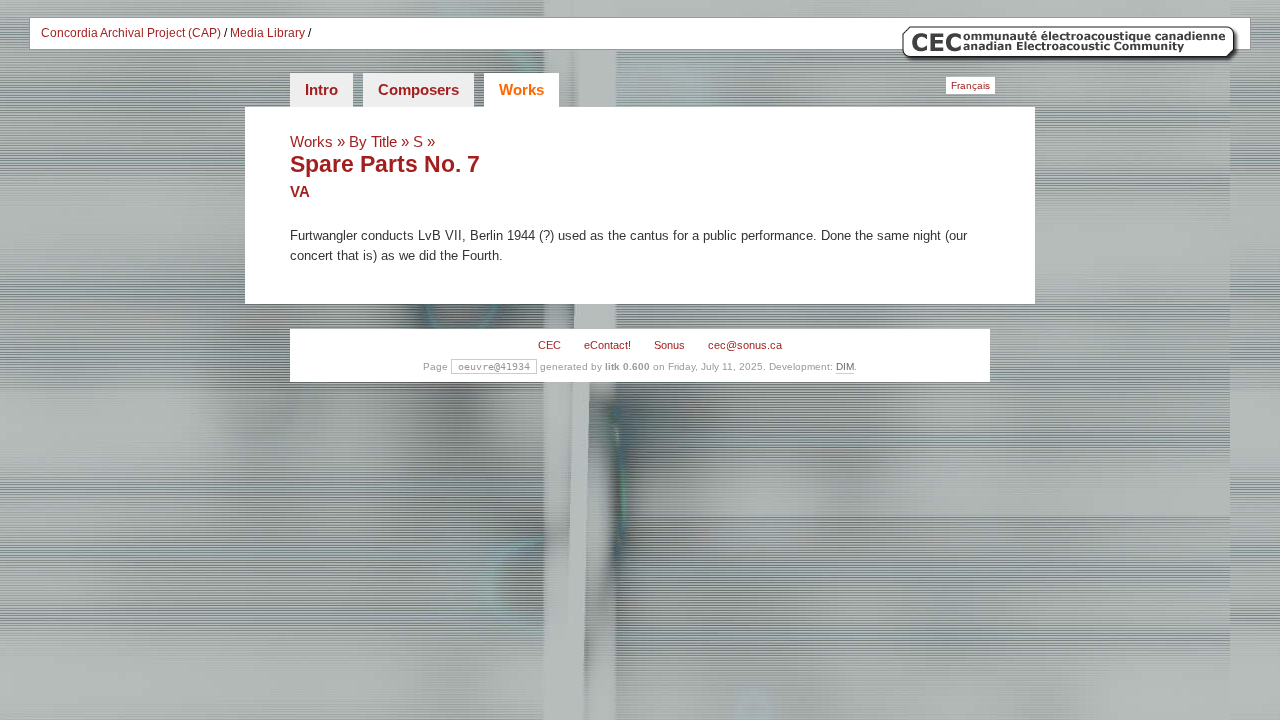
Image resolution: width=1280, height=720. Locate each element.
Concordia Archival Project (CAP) (131, 33)
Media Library (267, 33)
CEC (549, 345)
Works (521, 89)
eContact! (607, 345)
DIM (845, 366)
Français (970, 85)
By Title (373, 141)
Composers (418, 89)
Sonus (669, 345)
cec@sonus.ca (745, 345)
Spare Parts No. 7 (385, 164)
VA (300, 191)
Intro (321, 89)
